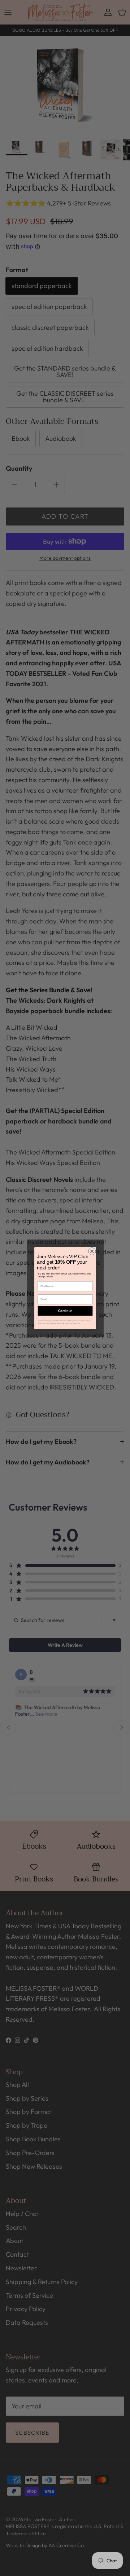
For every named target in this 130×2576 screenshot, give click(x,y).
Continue (65, 1311)
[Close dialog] (92, 1251)
